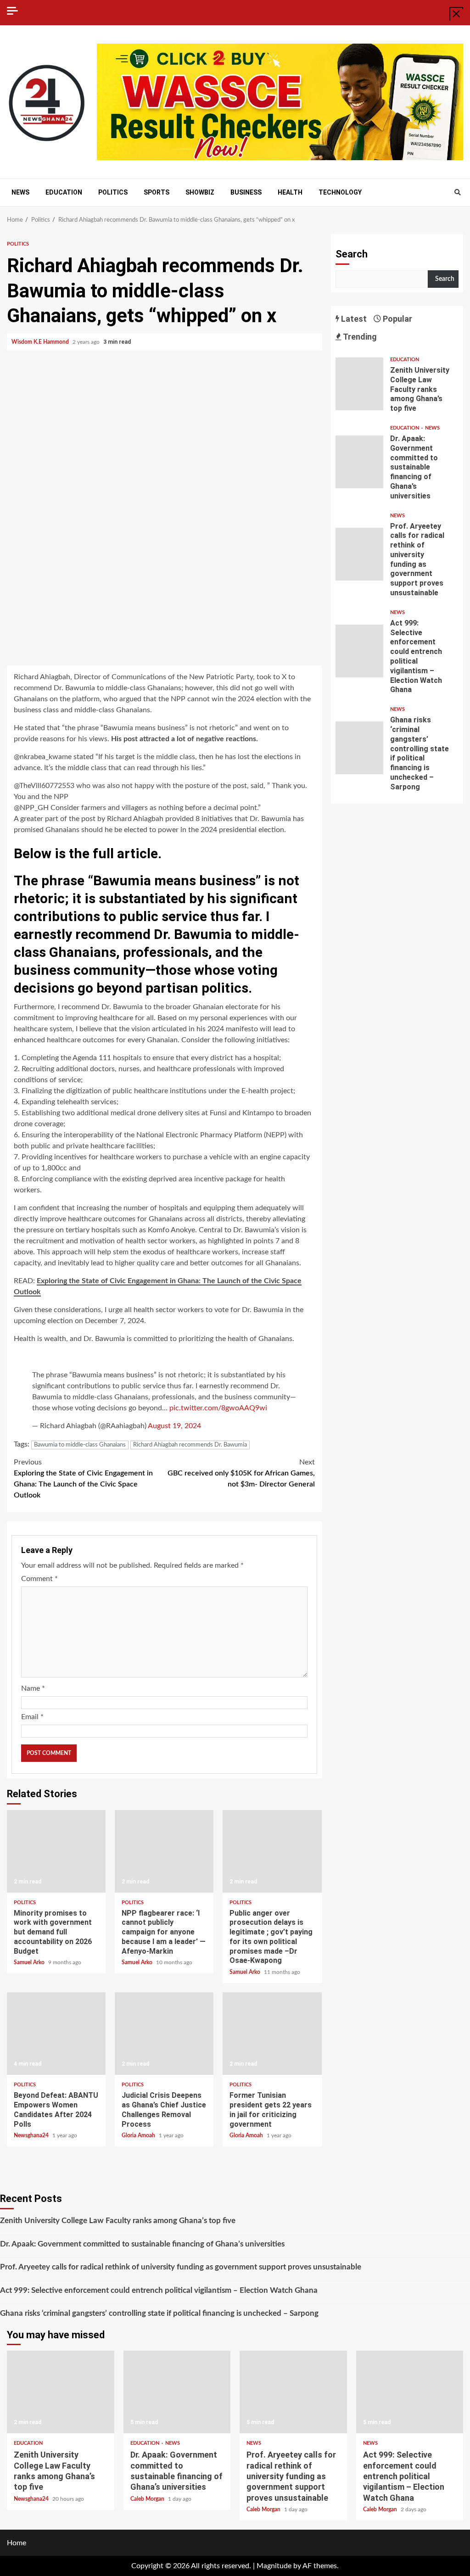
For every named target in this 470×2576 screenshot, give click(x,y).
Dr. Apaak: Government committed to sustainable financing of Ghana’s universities (360, 462)
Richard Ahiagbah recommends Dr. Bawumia (190, 1445)
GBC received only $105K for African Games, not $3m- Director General (241, 1473)
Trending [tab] (359, 337)
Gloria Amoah (139, 2135)
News (20, 192)
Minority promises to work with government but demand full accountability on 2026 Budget (56, 1851)
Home (17, 2543)
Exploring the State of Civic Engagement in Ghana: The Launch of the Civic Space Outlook (83, 1479)
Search (352, 254)
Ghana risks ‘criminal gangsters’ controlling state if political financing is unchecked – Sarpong (360, 748)
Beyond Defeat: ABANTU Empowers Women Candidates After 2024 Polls (56, 2034)
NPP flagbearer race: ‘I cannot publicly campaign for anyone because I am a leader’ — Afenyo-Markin (164, 1851)
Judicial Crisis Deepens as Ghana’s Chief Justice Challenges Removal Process (164, 2034)
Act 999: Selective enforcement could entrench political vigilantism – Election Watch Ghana (360, 651)
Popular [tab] (397, 319)
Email (32, 1717)
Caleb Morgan (148, 2499)
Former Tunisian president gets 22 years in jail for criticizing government (272, 2034)
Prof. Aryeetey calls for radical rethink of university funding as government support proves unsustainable (360, 554)
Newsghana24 (32, 2135)
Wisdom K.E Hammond (41, 342)
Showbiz (200, 192)
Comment (39, 1579)
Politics (113, 192)
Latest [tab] (353, 319)
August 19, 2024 (174, 1426)
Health (290, 192)
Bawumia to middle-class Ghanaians (80, 1445)
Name (33, 1688)
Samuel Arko (30, 1962)
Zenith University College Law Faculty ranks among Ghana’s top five (360, 384)
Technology (340, 192)
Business (246, 192)
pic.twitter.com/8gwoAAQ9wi (218, 1408)
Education (64, 192)
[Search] (457, 193)
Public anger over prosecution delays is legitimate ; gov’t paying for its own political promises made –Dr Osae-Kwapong (272, 1851)
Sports (157, 192)
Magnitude (274, 2566)
